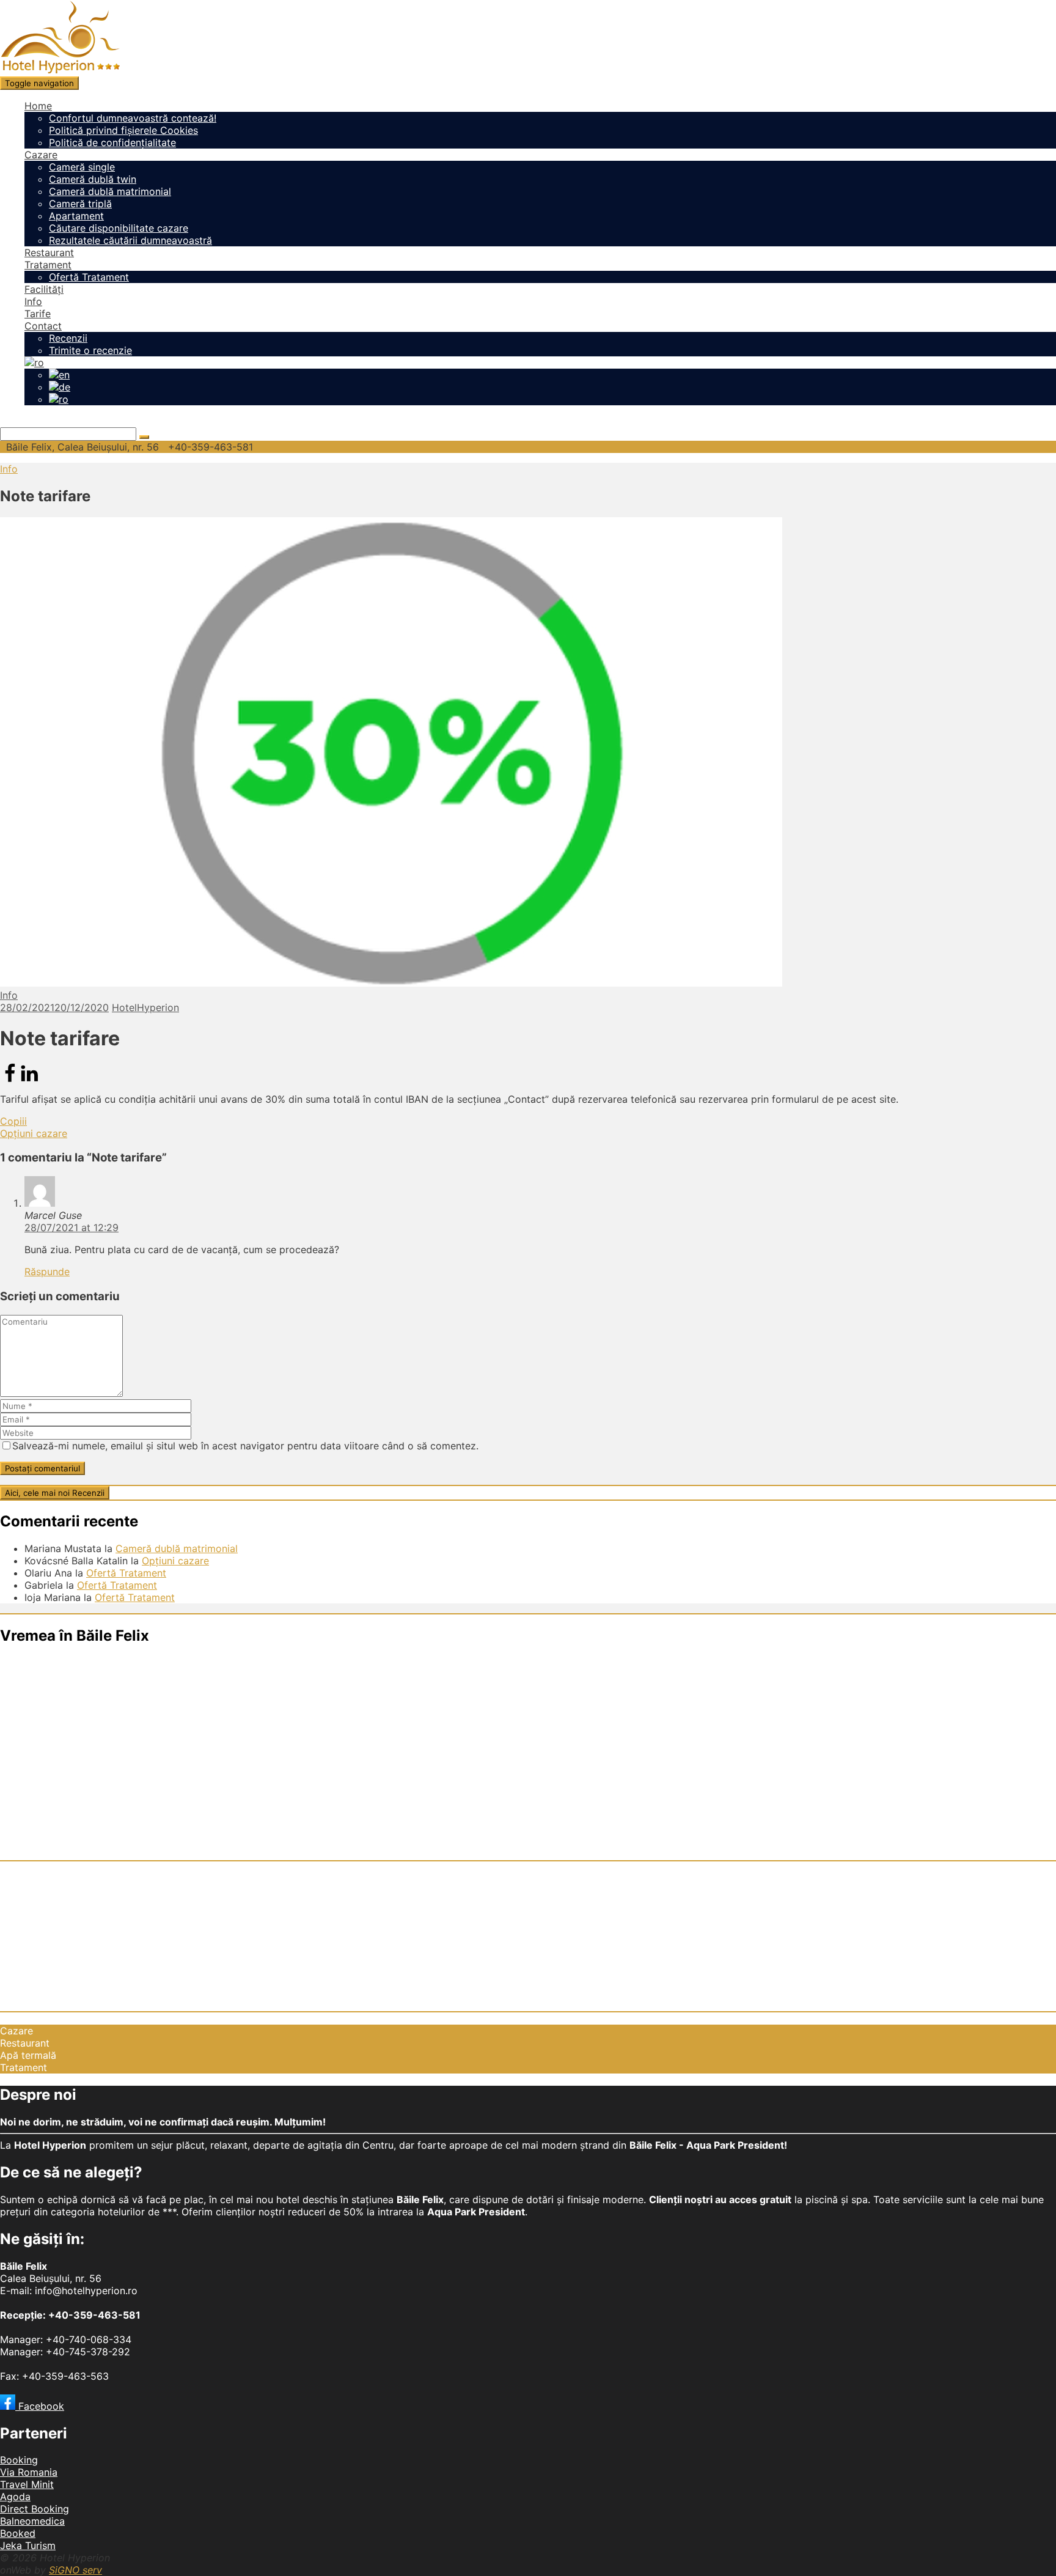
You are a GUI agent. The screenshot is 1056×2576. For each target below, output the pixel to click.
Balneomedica (32, 2521)
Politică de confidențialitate (112, 142)
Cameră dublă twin (93, 179)
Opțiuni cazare (34, 1133)
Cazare (41, 155)
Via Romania (29, 2472)
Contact (43, 326)
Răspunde (47, 1271)
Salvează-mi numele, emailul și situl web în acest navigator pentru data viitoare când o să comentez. (245, 1446)
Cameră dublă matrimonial (110, 191)
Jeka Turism (28, 2545)
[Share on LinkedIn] (29, 1080)
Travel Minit (27, 2484)
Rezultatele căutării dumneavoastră (130, 240)
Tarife (38, 314)
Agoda (15, 2497)
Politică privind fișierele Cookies (123, 130)
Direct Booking (35, 2509)
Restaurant (49, 252)
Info (33, 301)
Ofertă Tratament (89, 277)
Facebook (40, 2406)
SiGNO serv (75, 2570)
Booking (19, 2460)
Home (38, 106)
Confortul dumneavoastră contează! (133, 118)
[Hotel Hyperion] (60, 70)
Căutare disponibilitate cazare (119, 228)
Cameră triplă (80, 204)
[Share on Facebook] (10, 1080)
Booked (18, 2533)
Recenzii (68, 338)
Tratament (48, 265)
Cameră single (82, 167)
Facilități (44, 289)
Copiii (13, 1121)
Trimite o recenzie (90, 350)
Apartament (76, 216)
